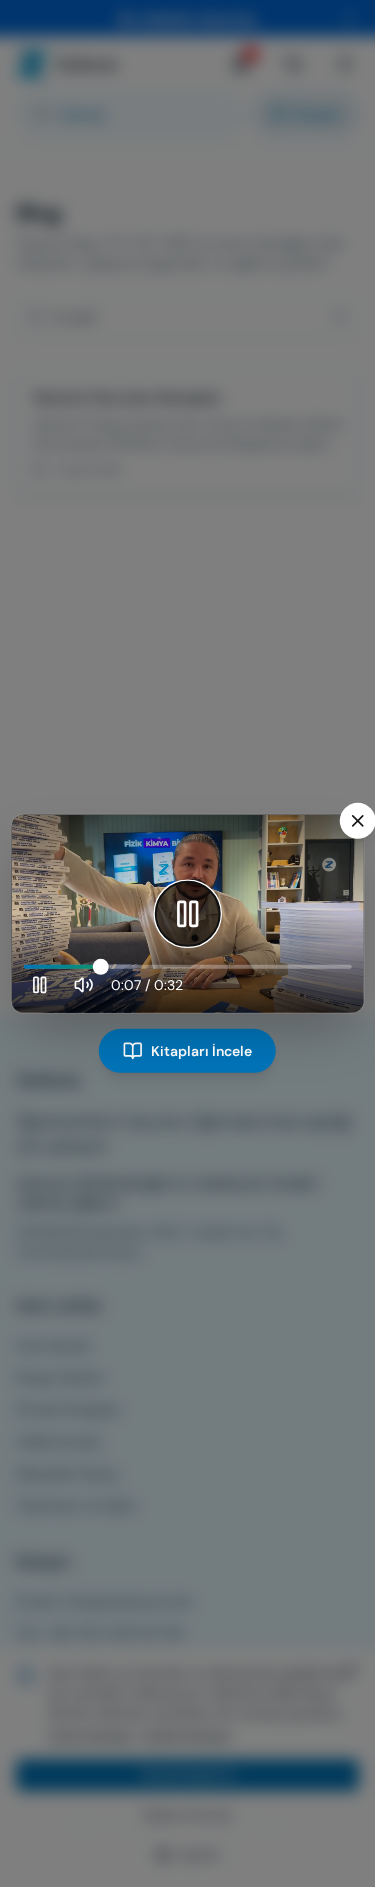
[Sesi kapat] (83, 985)
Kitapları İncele (201, 1051)
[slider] (187, 967)
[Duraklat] (188, 914)
